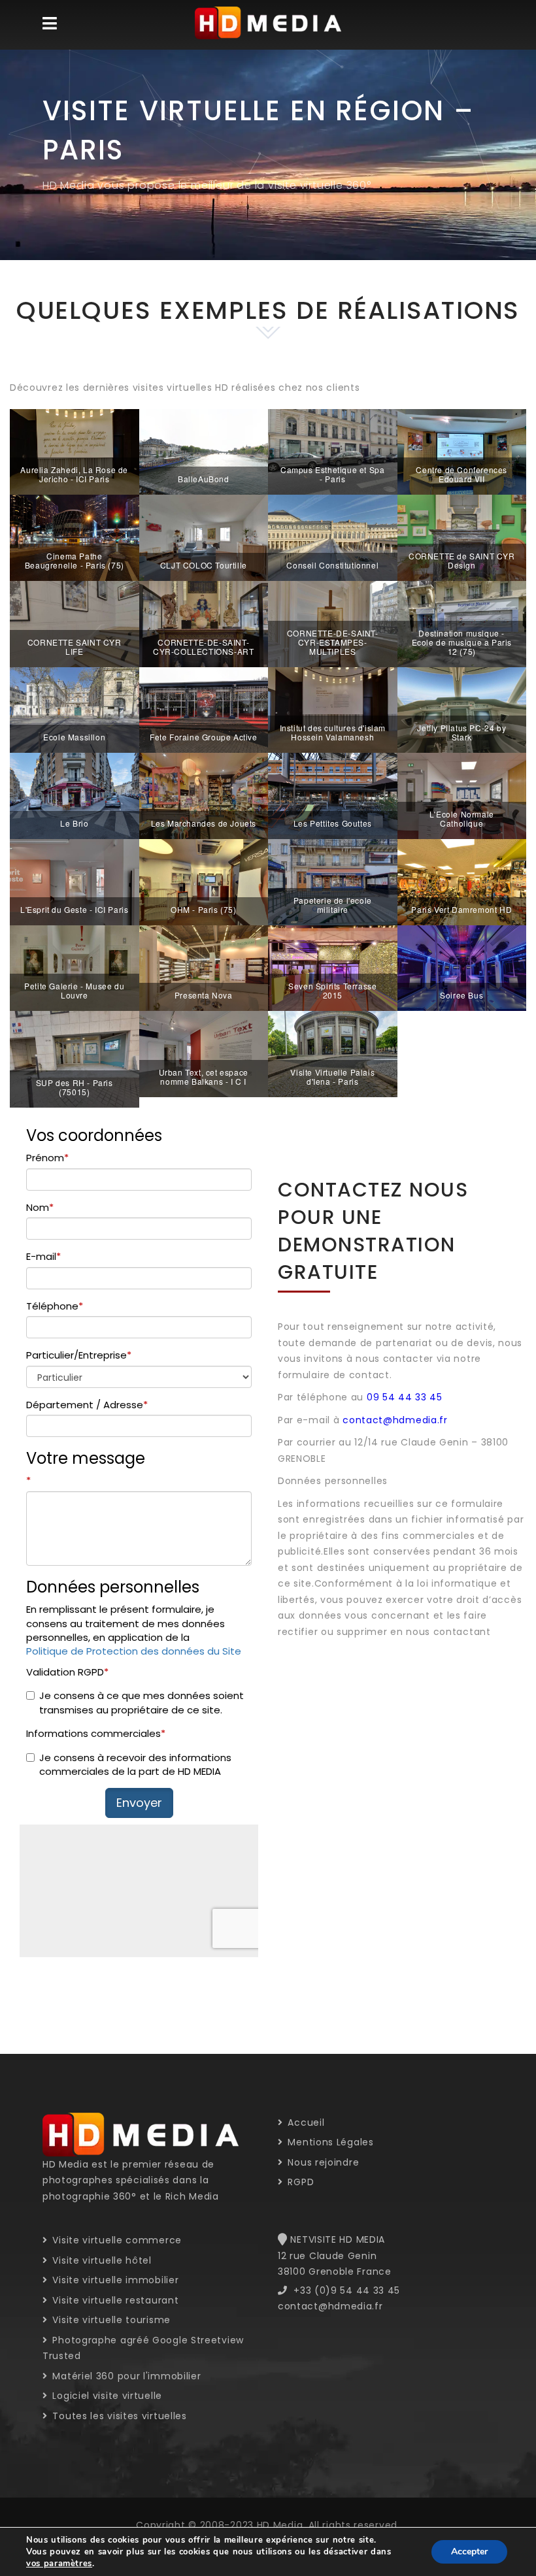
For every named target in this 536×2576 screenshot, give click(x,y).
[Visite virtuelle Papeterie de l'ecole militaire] (333, 882)
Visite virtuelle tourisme (110, 2320)
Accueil (305, 2122)
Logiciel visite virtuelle (106, 2396)
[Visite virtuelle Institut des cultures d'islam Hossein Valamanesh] (333, 709)
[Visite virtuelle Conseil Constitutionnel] (333, 537)
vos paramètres (59, 2564)
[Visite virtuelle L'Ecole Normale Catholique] (462, 795)
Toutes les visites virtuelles (118, 2416)
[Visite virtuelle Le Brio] (75, 795)
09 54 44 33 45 (405, 1397)
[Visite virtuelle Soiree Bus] (462, 967)
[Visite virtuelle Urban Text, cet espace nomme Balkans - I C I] (204, 1053)
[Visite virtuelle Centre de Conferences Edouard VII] (462, 451)
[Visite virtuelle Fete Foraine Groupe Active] (204, 709)
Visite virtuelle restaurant (114, 2300)
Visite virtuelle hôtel (101, 2260)
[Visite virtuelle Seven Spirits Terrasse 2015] (333, 967)
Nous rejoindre (322, 2162)
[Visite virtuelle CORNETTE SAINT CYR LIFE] (75, 623)
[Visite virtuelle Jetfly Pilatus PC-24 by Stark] (462, 709)
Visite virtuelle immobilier (114, 2280)
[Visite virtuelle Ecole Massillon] (75, 709)
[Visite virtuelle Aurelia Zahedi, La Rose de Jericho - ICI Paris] (75, 451)
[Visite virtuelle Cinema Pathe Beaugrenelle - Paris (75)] (75, 537)
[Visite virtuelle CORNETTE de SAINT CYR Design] (462, 537)
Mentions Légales (329, 2142)
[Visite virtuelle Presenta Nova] (204, 967)
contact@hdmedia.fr (395, 1420)
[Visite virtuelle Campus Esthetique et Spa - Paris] (333, 451)
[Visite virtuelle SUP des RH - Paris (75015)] (75, 1059)
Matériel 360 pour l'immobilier (125, 2376)
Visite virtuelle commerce (116, 2240)
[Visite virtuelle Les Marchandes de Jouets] (204, 795)
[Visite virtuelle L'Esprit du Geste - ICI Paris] (75, 882)
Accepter (469, 2551)
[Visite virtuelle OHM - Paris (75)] (204, 882)
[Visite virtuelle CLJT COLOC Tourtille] (204, 537)
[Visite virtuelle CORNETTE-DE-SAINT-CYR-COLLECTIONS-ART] (204, 623)
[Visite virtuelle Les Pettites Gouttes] (333, 795)
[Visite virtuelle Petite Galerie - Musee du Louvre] (75, 967)
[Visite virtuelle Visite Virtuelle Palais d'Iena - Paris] (333, 1053)
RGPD (299, 2182)
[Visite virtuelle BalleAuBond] (204, 451)
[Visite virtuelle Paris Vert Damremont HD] (462, 882)
